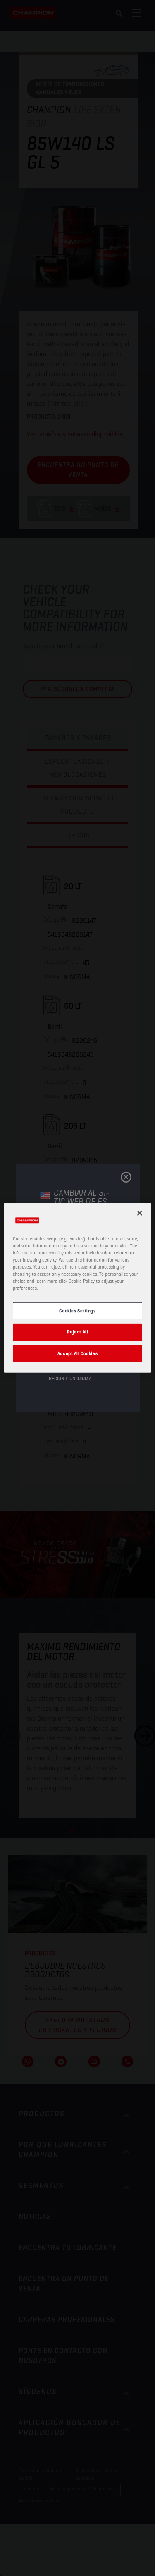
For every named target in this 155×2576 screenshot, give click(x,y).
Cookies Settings (77, 1310)
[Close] (140, 1213)
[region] (77, 1288)
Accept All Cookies (77, 1353)
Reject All (78, 1332)
